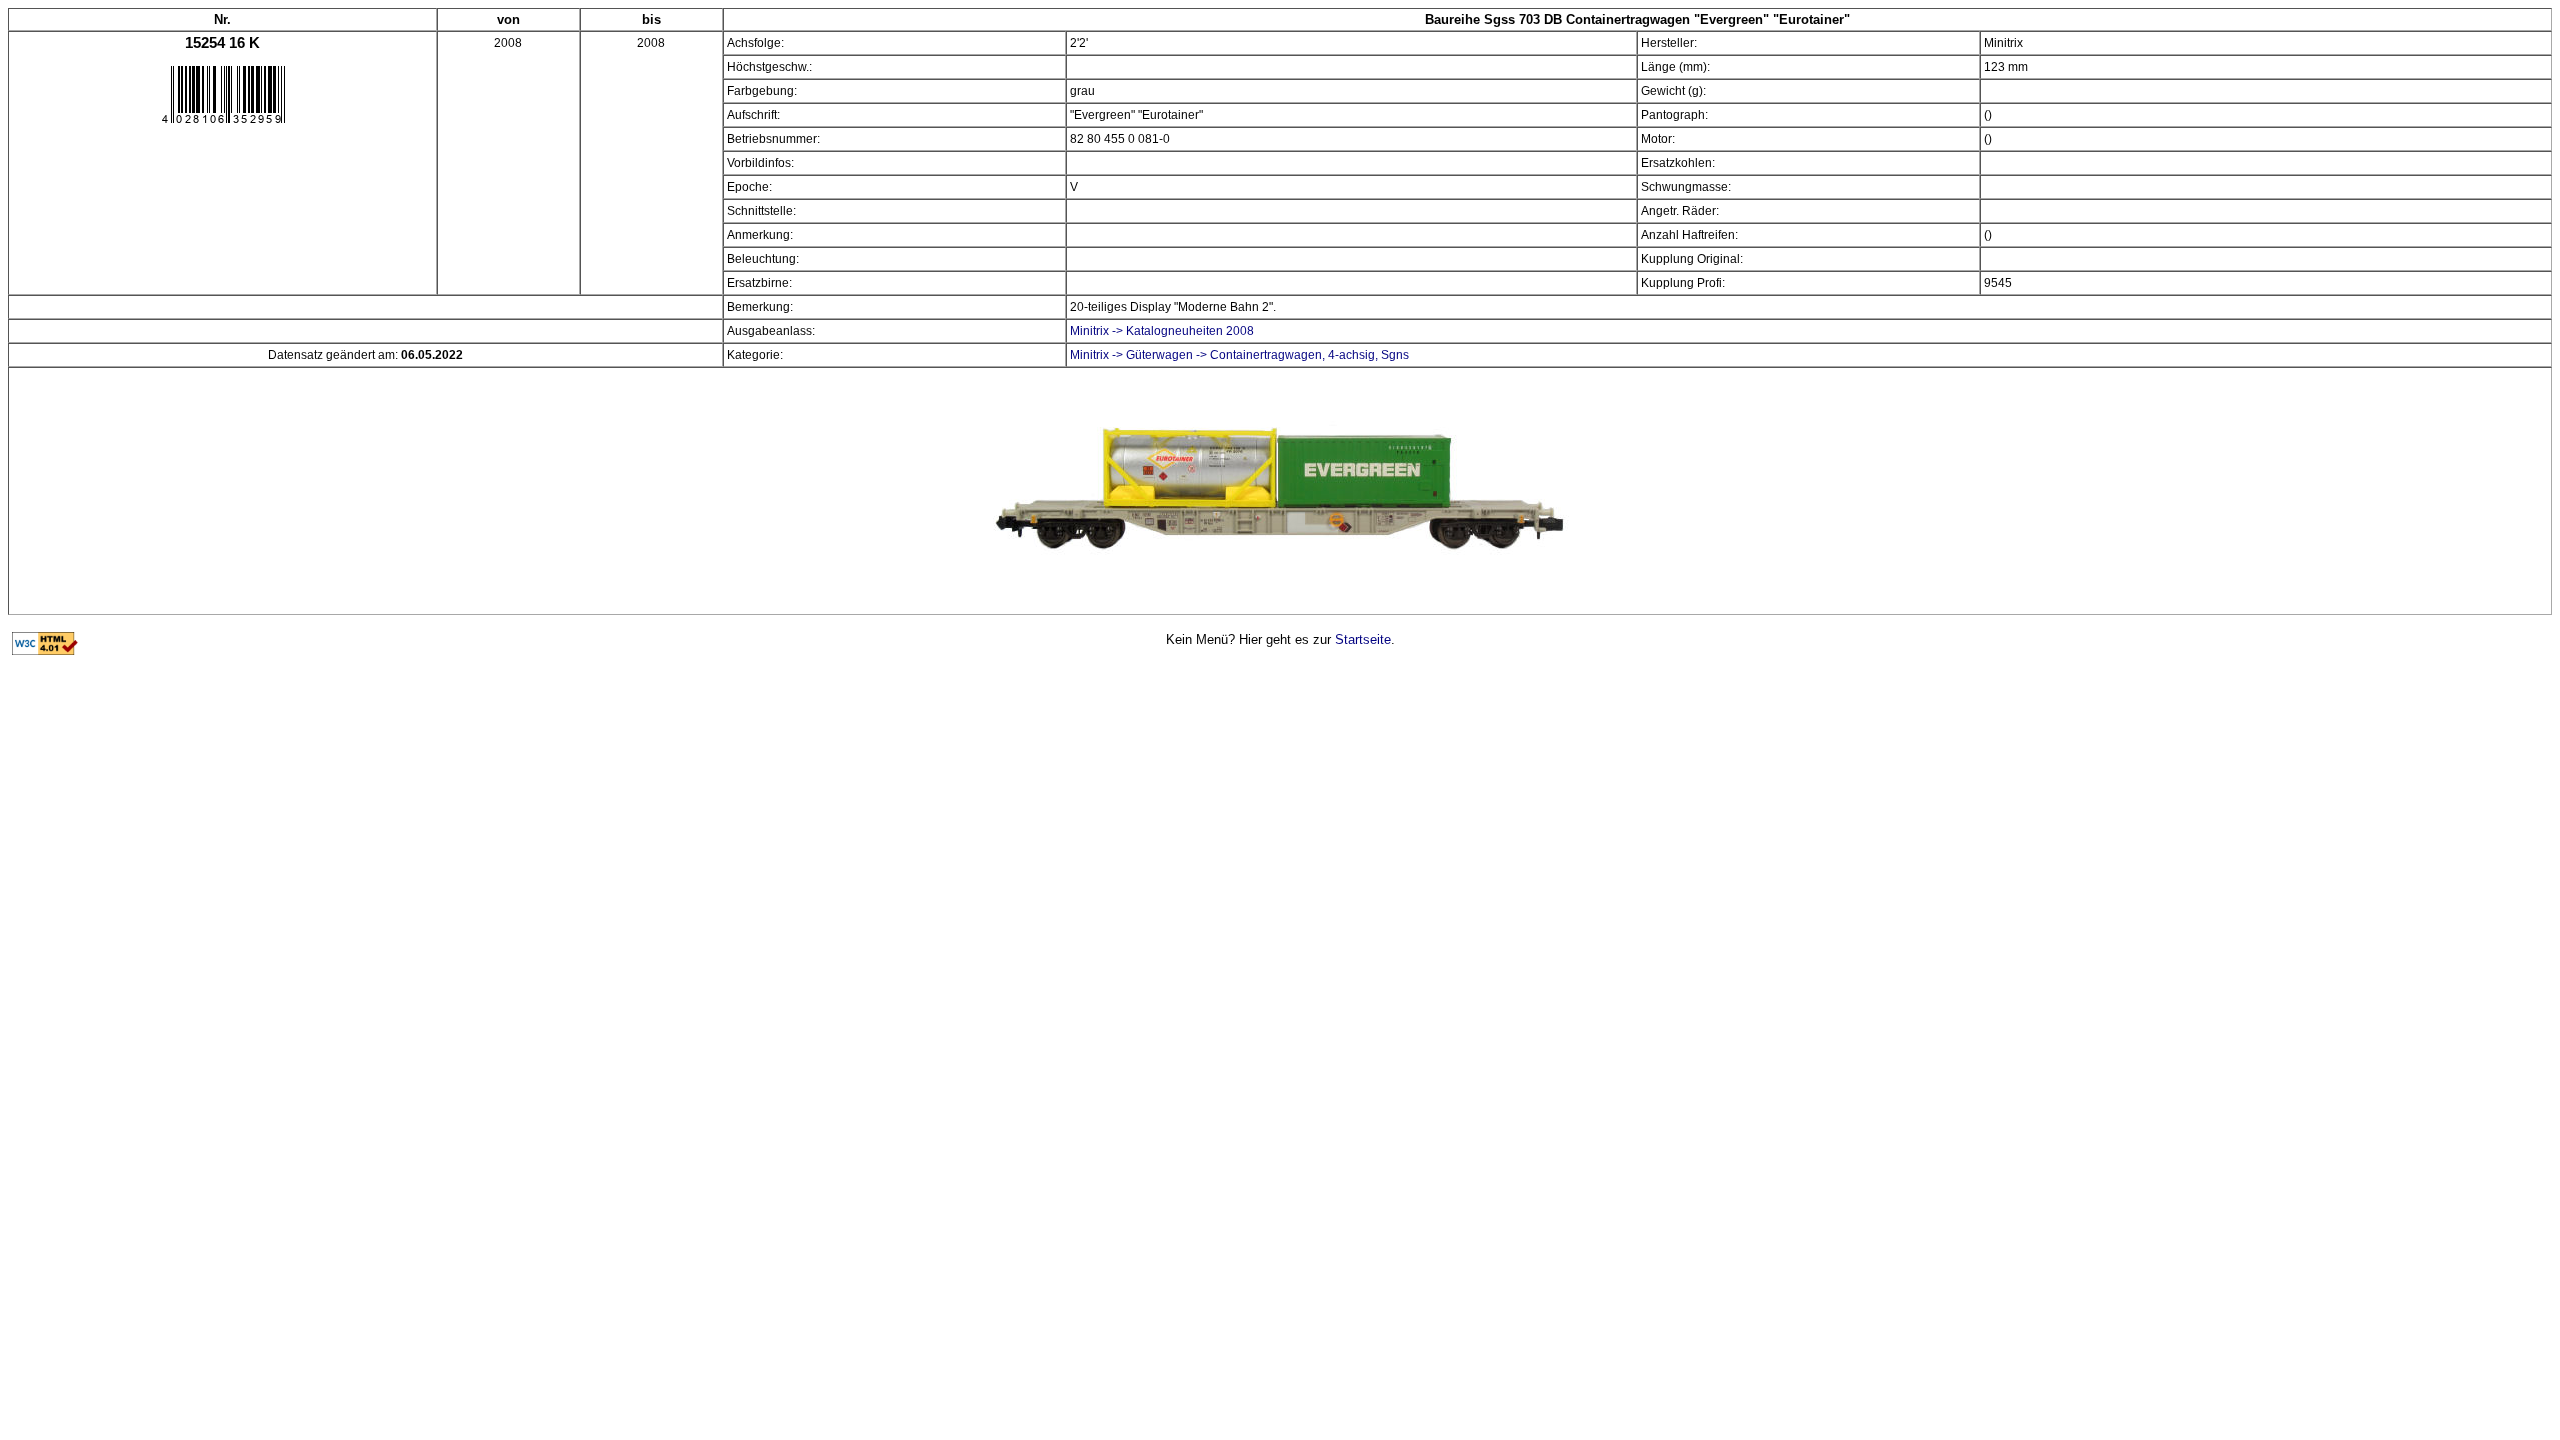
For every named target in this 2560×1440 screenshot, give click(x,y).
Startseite (1363, 639)
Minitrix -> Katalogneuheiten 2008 (1162, 331)
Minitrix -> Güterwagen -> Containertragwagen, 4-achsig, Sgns (1239, 355)
